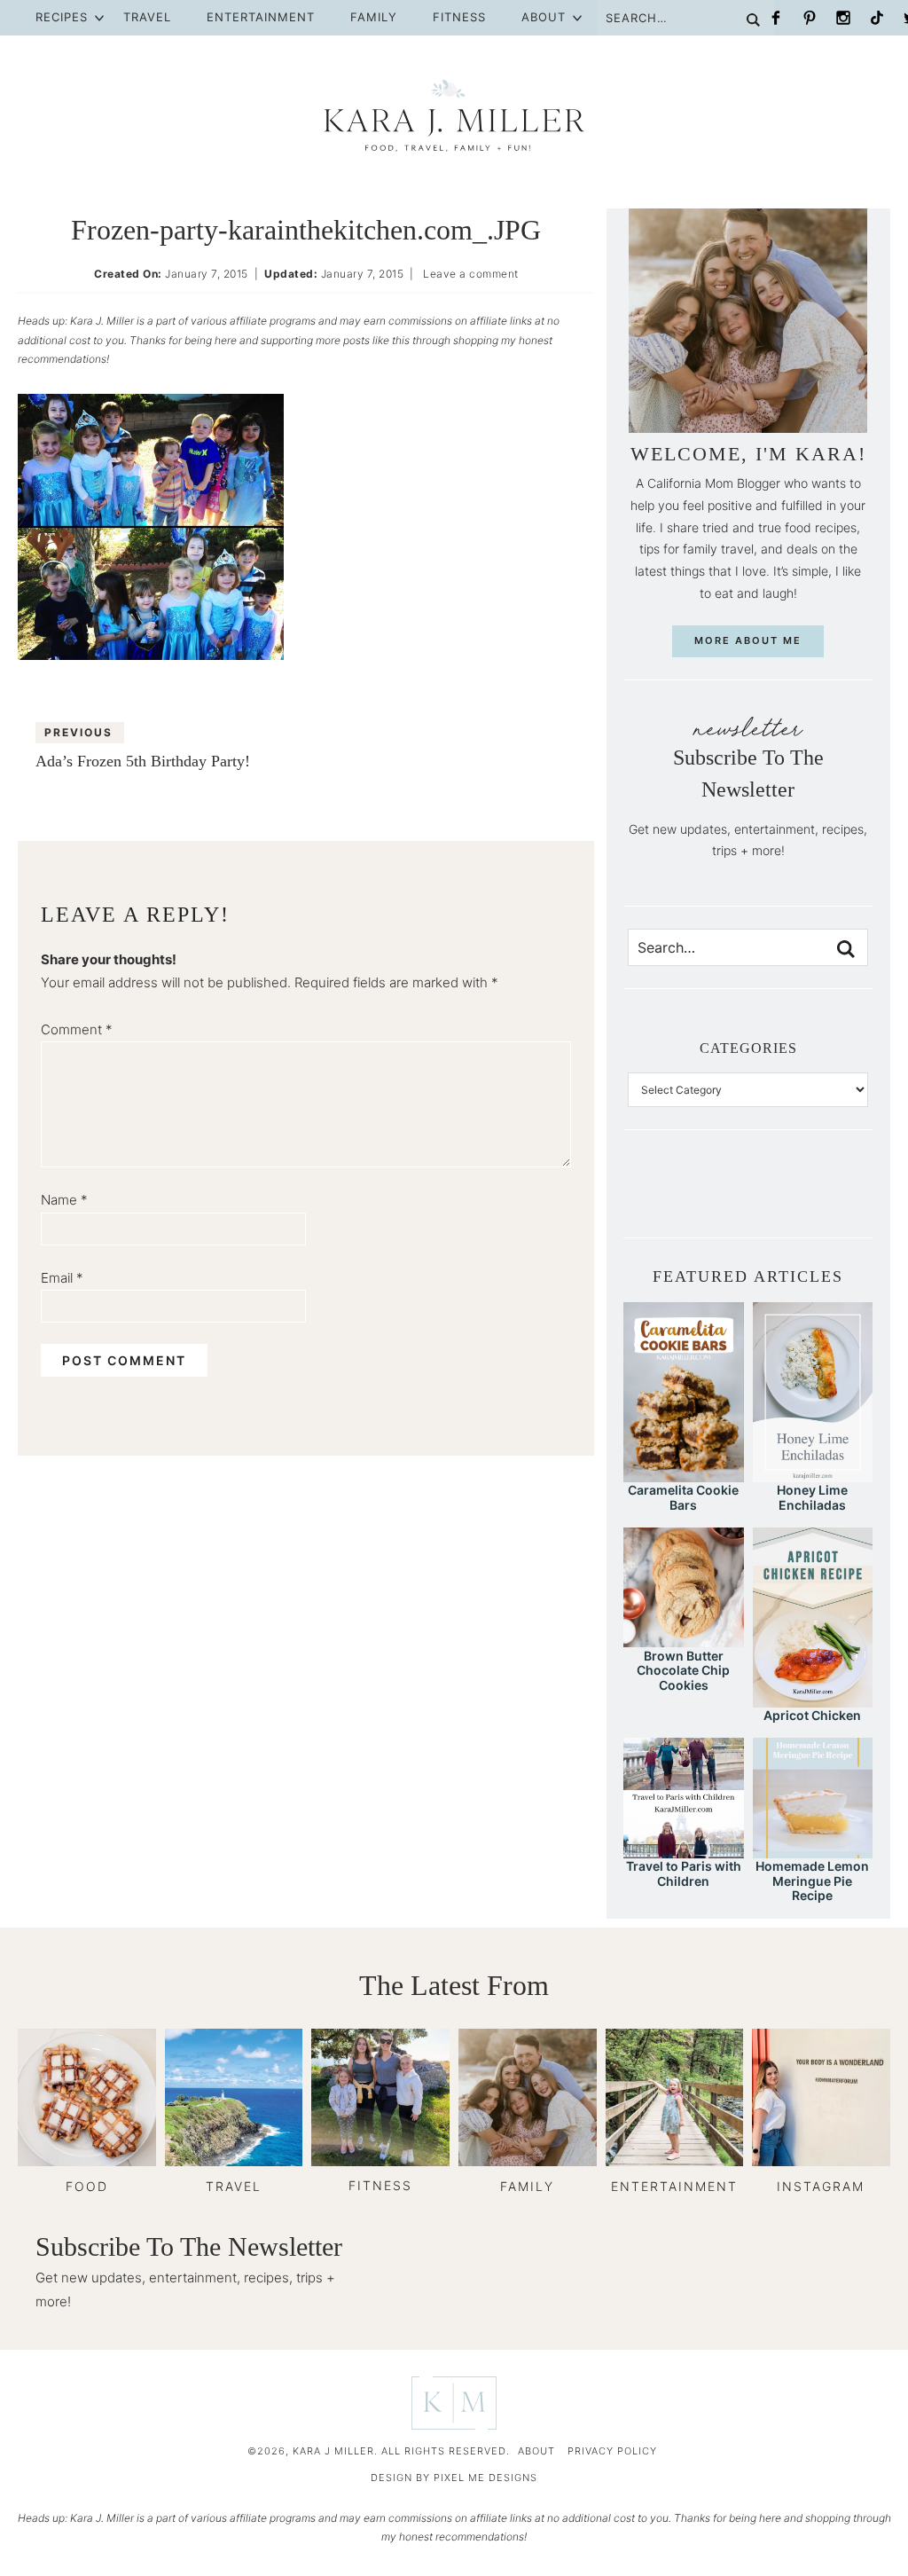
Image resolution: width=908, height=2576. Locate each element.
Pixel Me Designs (485, 2478)
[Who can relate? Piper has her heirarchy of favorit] (828, 1197)
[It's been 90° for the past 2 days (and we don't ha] (802, 1197)
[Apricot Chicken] (813, 1699)
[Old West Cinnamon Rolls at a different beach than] (721, 1197)
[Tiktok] (877, 18)
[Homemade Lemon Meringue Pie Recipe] (813, 1850)
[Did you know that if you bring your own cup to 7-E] (775, 1197)
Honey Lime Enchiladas (812, 1497)
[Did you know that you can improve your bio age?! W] (641, 1197)
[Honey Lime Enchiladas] (813, 1474)
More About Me (748, 640)
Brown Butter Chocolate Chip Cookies (683, 1671)
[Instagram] (843, 18)
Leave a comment (471, 274)
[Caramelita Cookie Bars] (683, 1474)
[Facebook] (776, 18)
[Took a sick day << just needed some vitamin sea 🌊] (694, 1197)
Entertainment (261, 17)
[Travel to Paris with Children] (683, 1850)
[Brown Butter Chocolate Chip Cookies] (683, 1639)
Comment (77, 1029)
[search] (846, 949)
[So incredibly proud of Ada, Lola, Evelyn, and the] (668, 1197)
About (544, 17)
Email (62, 1278)
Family (374, 17)
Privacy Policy (612, 2451)
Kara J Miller (454, 115)
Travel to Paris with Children (684, 1873)
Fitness (459, 17)
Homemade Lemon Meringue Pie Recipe (812, 1881)
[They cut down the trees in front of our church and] (748, 1197)
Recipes (62, 17)
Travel (147, 17)
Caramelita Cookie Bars (683, 1497)
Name (64, 1200)
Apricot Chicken (812, 1715)
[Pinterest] (810, 18)
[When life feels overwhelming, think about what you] (855, 1197)
